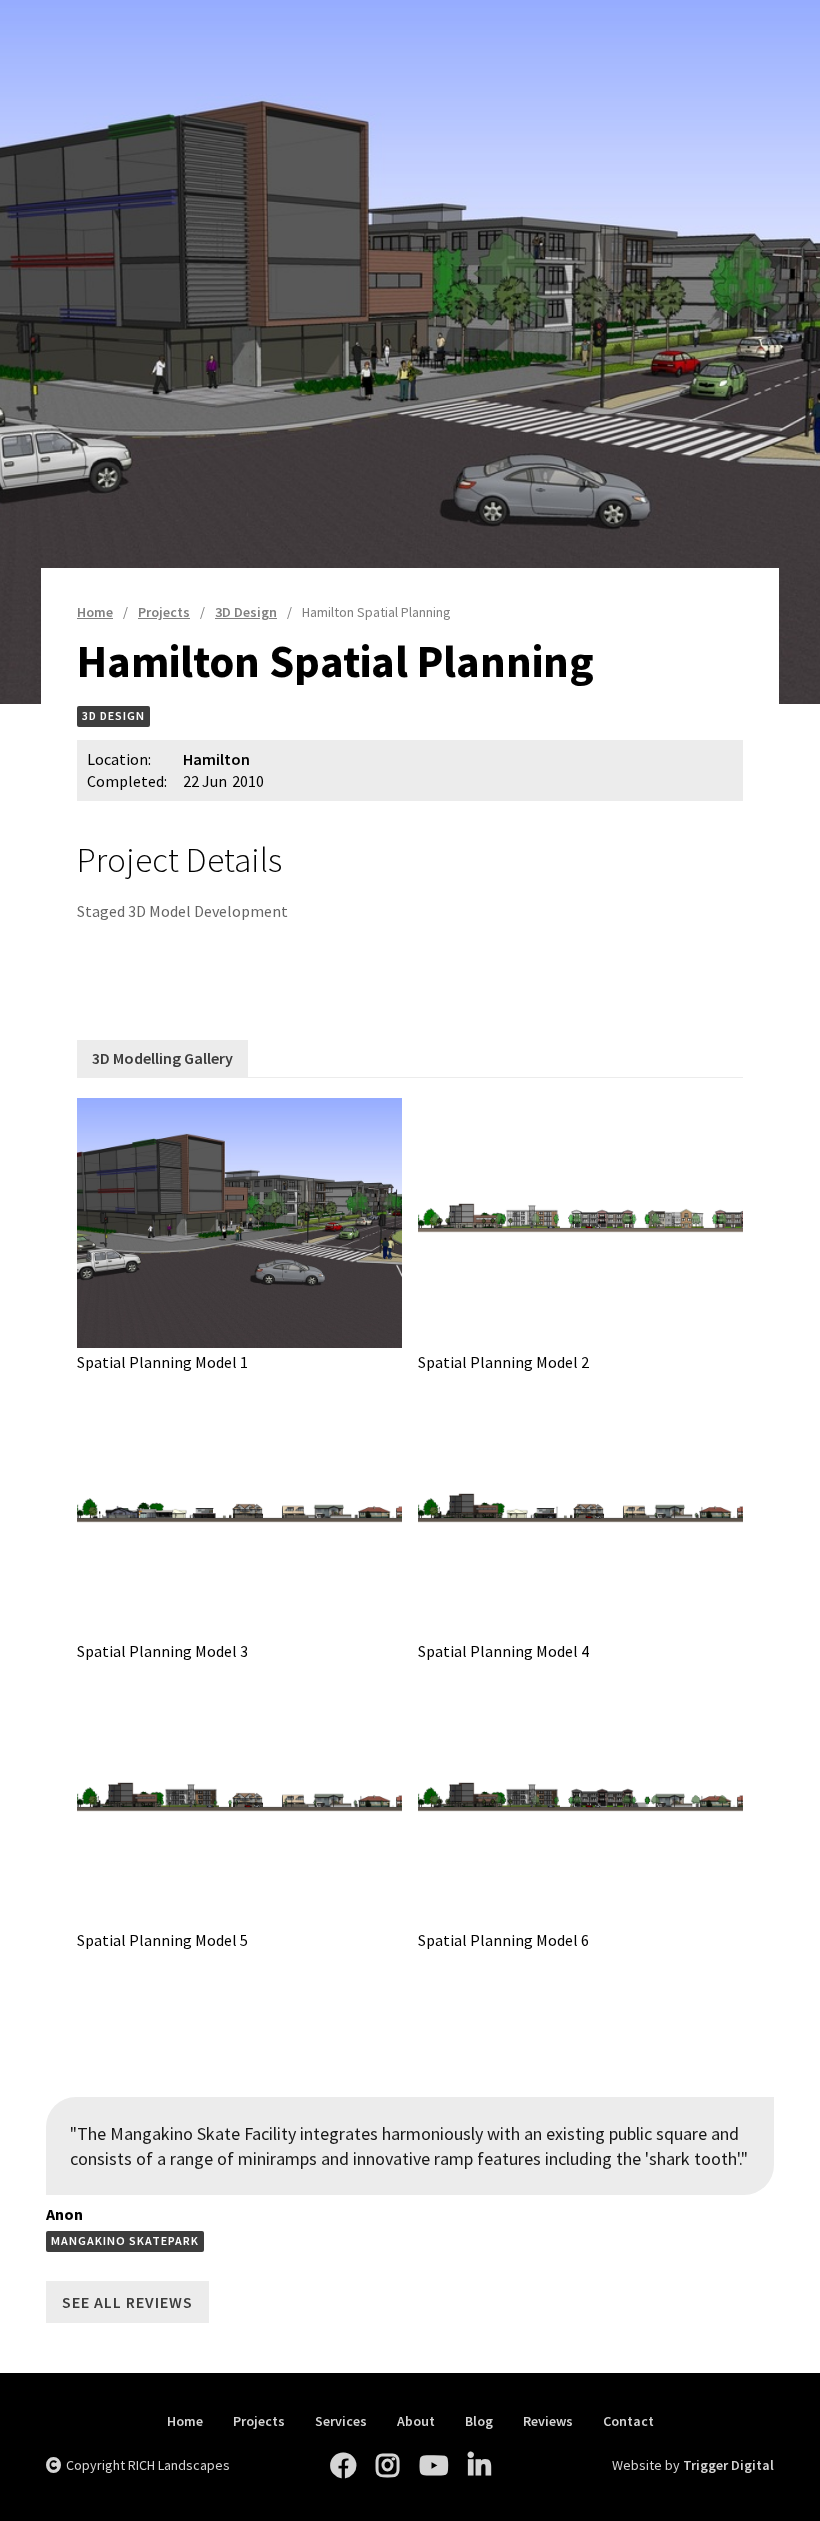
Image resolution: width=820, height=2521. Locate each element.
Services (341, 2421)
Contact (628, 2421)
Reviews (548, 2421)
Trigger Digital (728, 2465)
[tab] (162, 1058)
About (416, 2421)
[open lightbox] (239, 1223)
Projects (259, 2421)
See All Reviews (127, 2302)
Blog (479, 2421)
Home (185, 2421)
